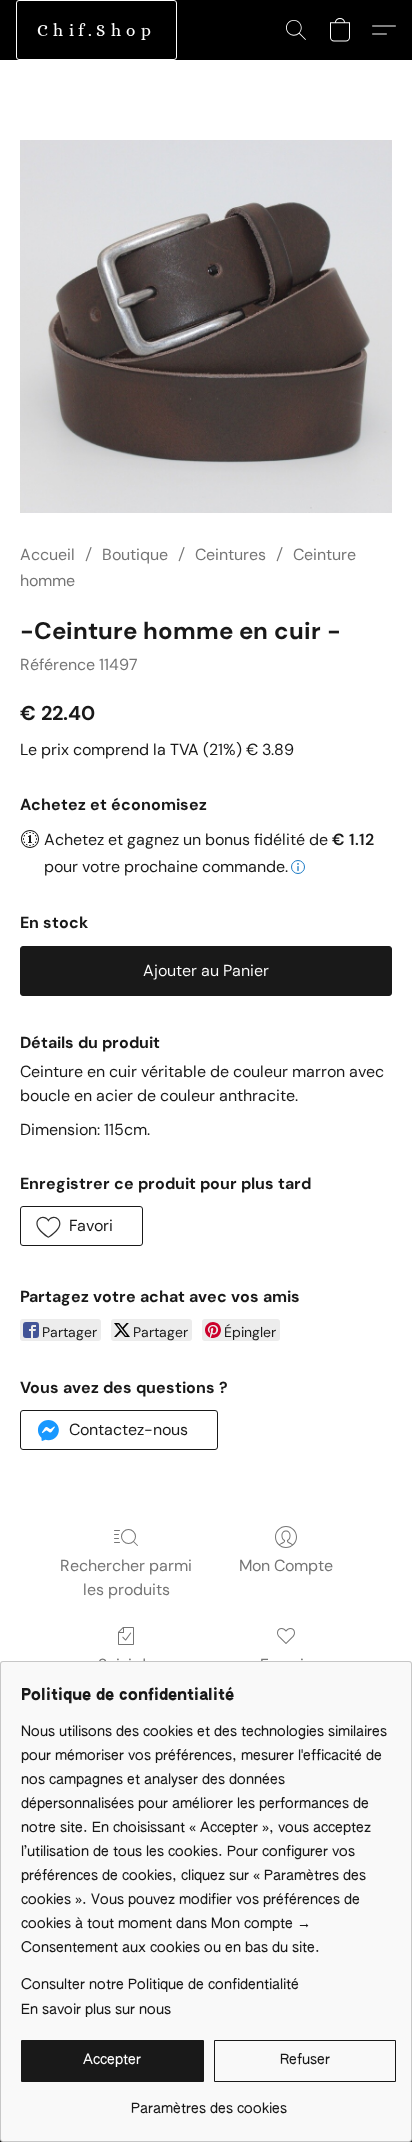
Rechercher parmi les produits (126, 1577)
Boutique (135, 554)
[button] (96, 30)
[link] (208, 2101)
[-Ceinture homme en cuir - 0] (206, 326)
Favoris (286, 1664)
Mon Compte (286, 1565)
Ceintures (230, 554)
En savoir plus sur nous (96, 2010)
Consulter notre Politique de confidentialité (160, 1985)
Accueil (47, 554)
